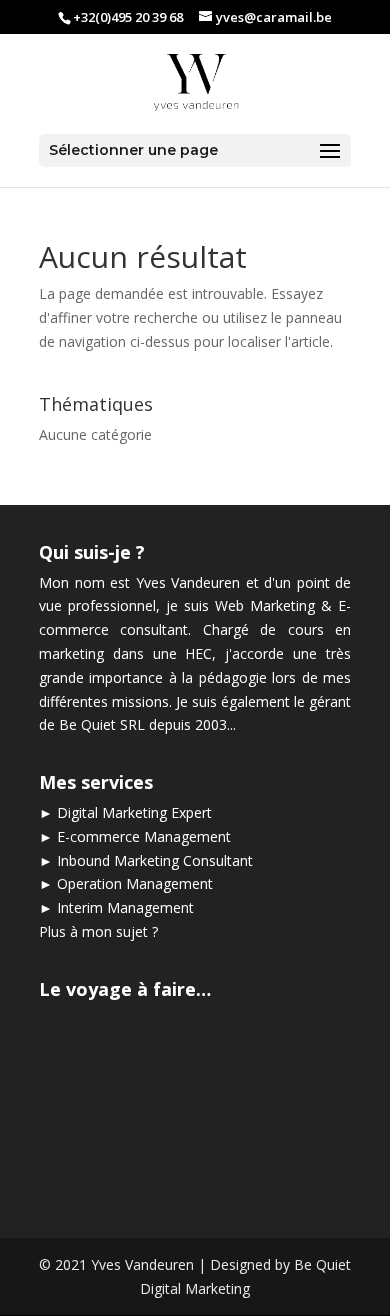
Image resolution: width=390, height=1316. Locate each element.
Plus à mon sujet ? (98, 931)
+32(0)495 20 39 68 (128, 17)
